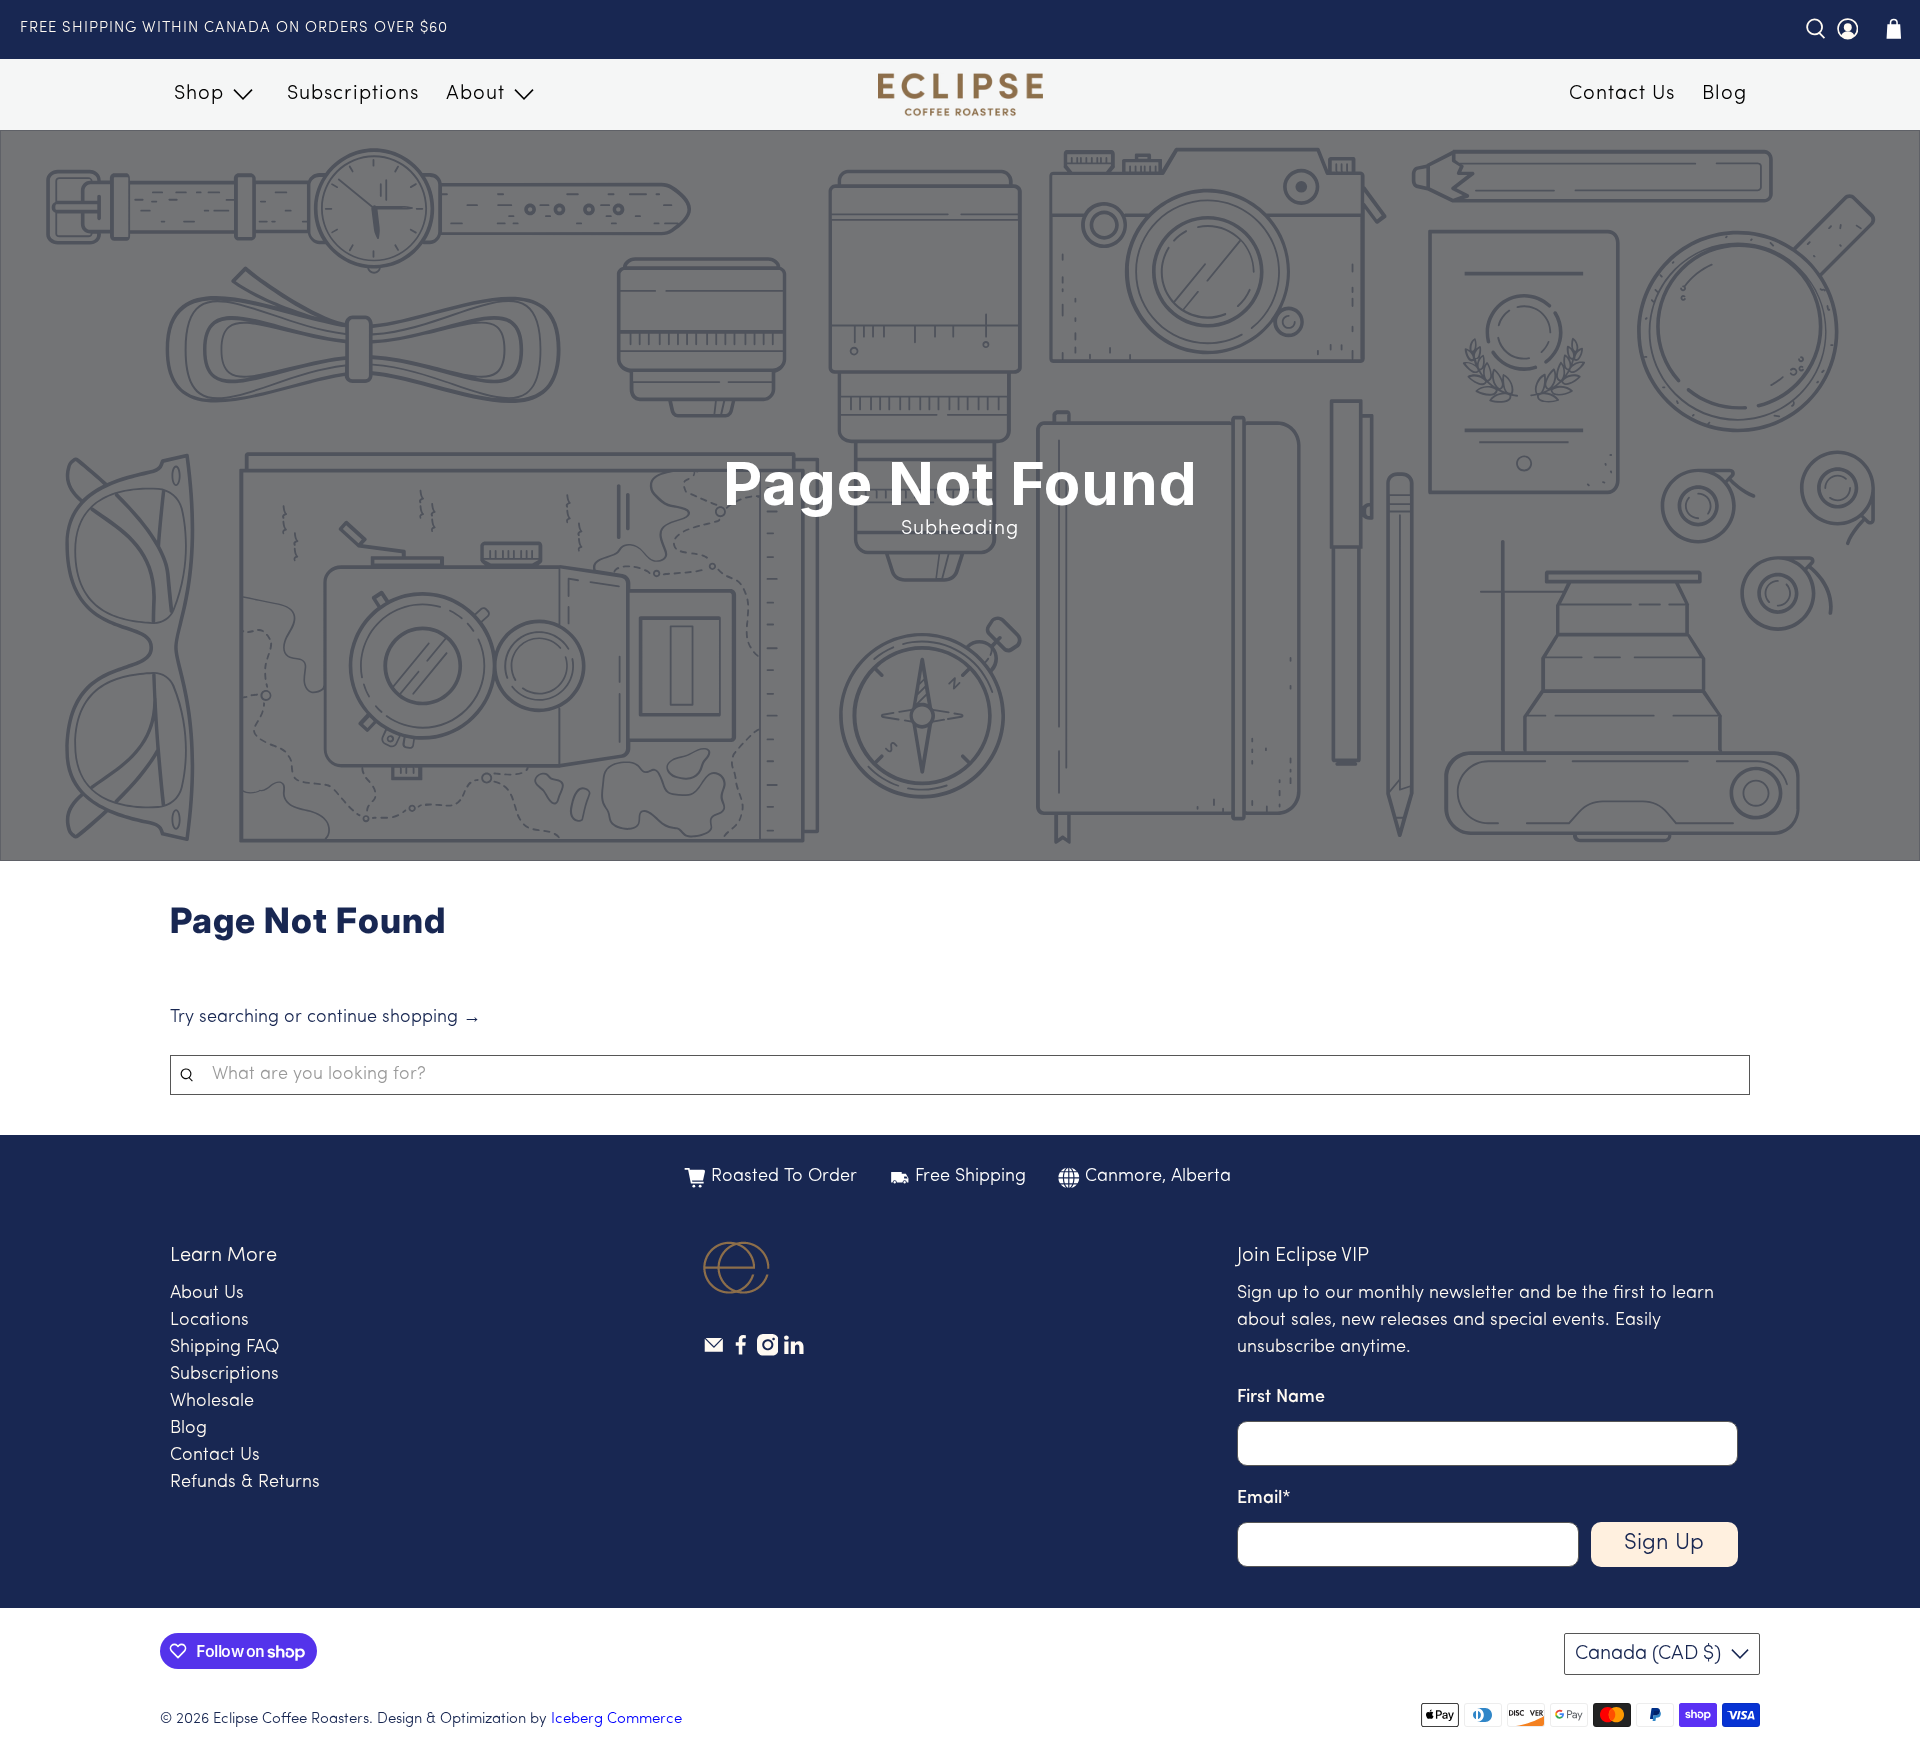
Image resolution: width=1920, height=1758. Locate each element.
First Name (1281, 1398)
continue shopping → (394, 1018)
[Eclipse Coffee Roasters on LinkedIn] (794, 1352)
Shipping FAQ (224, 1348)
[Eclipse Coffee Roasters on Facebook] (741, 1352)
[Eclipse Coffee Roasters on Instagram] (768, 1352)
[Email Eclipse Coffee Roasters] (714, 1352)
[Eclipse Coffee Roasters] (960, 95)
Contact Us (1622, 94)
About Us (207, 1294)
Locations (209, 1321)
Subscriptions (353, 94)
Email (1264, 1499)
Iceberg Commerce (616, 1719)
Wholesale (212, 1402)
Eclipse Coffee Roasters (291, 1719)
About (475, 94)
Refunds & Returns (245, 1483)
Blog (1724, 94)
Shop (199, 94)
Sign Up (1664, 1543)
